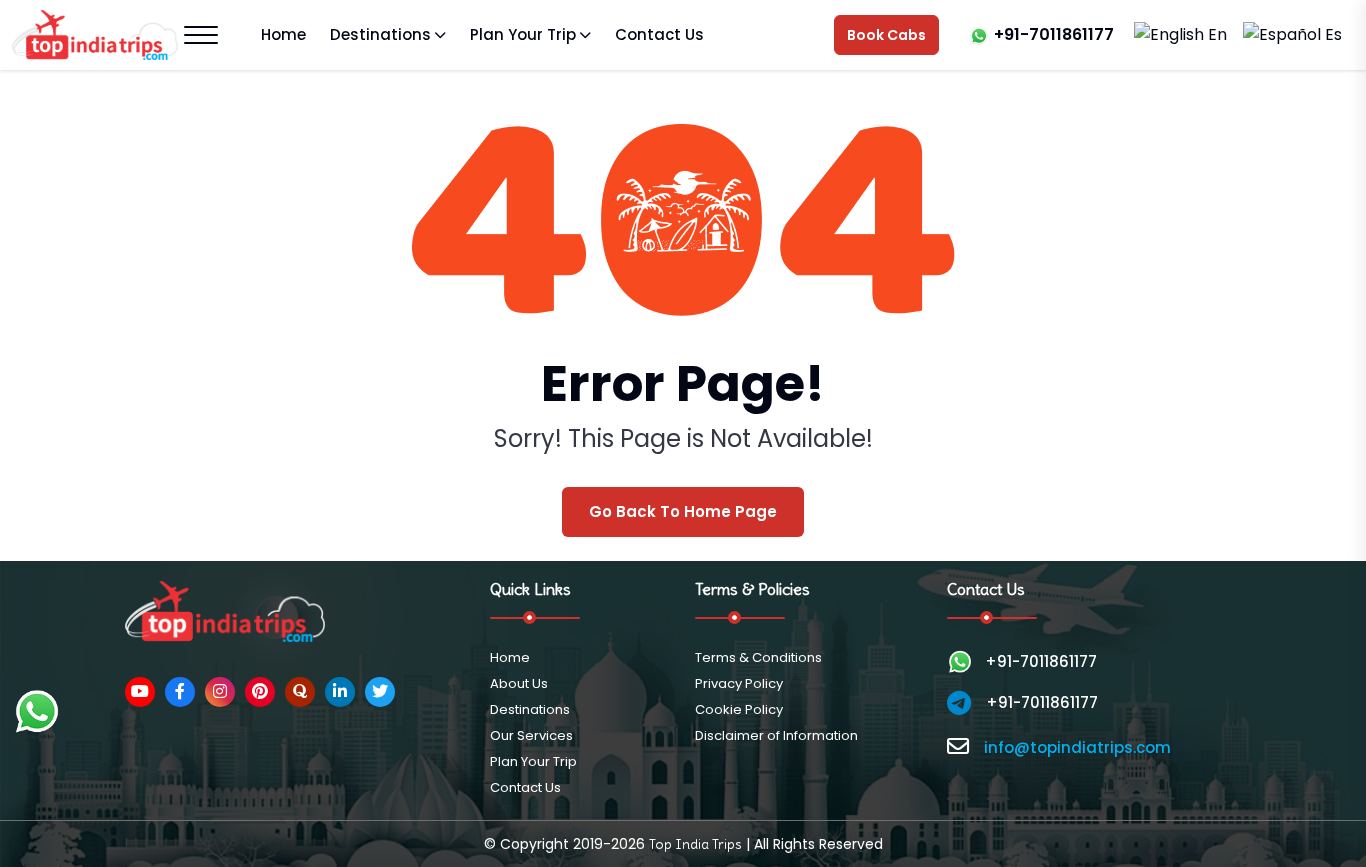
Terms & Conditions (758, 657)
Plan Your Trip (523, 34)
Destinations (380, 34)
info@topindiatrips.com (1077, 747)
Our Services (531, 735)
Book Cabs (886, 35)
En (1217, 34)
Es (1331, 34)
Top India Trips (695, 844)
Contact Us (659, 34)
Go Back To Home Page (683, 511)
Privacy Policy (739, 683)
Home (283, 34)
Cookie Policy (739, 709)
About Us (519, 683)
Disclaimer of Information (776, 735)
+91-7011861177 (1054, 34)
